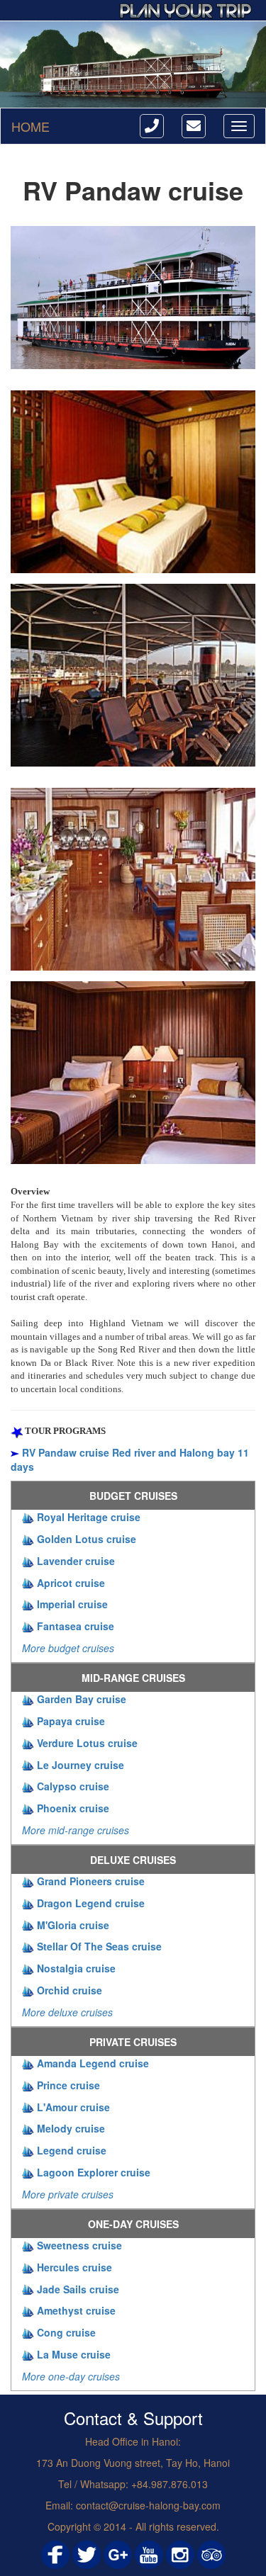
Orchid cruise (70, 1990)
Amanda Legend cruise (93, 2063)
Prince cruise (68, 2085)
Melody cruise (71, 2128)
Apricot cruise (71, 1583)
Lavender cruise (76, 1561)
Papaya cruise (71, 1721)
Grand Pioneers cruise (91, 1881)
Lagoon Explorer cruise (94, 2172)
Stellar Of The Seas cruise (99, 1946)
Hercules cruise (74, 2267)
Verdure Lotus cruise (87, 1743)
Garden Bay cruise (82, 1699)
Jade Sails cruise (78, 2289)
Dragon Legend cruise (91, 1903)
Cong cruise (66, 2332)
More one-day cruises (71, 2376)
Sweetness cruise (79, 2245)
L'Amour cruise (73, 2107)
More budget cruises (68, 1648)
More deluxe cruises (67, 2012)
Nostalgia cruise (76, 1968)
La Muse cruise (74, 2354)
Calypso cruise (73, 1786)
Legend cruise (72, 2150)
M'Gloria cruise (73, 1925)
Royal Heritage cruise (89, 1517)
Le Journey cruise (81, 1765)
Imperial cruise (72, 1604)
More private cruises (68, 2194)
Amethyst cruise (76, 2310)
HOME (31, 126)
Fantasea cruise (76, 1626)
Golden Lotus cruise (87, 1539)
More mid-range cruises (76, 1830)
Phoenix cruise (73, 1808)
